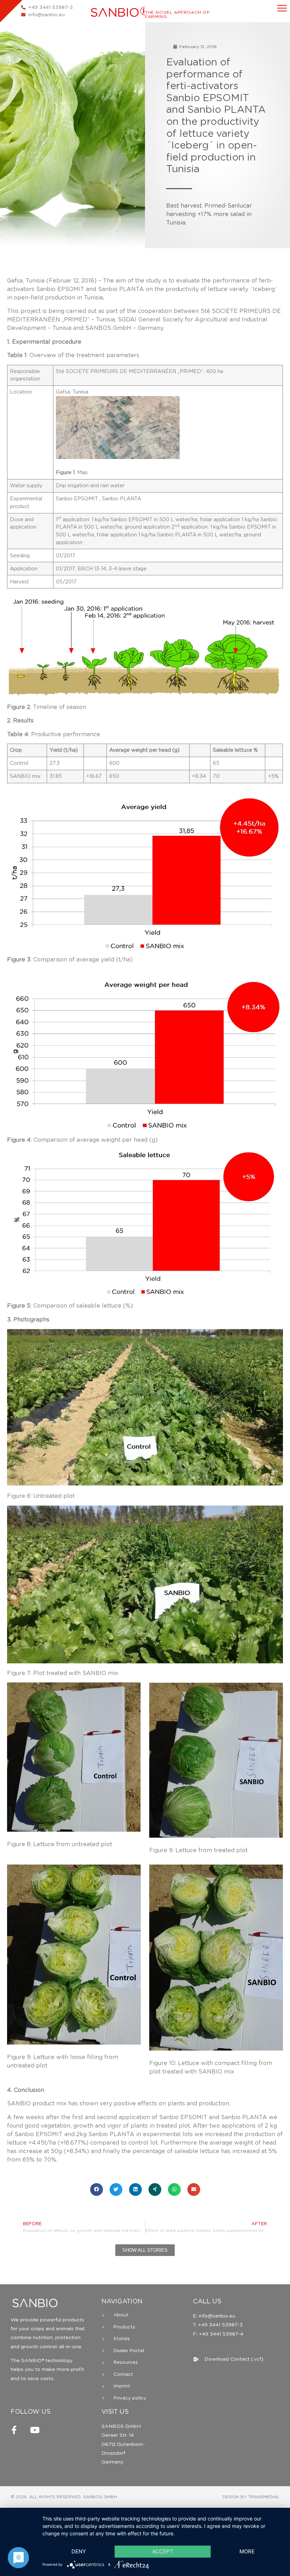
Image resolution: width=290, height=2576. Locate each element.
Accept (163, 2551)
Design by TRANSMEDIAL (251, 2497)
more (247, 2551)
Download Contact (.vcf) (234, 2359)
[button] (97, 2190)
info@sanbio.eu (216, 2316)
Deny (79, 2551)
